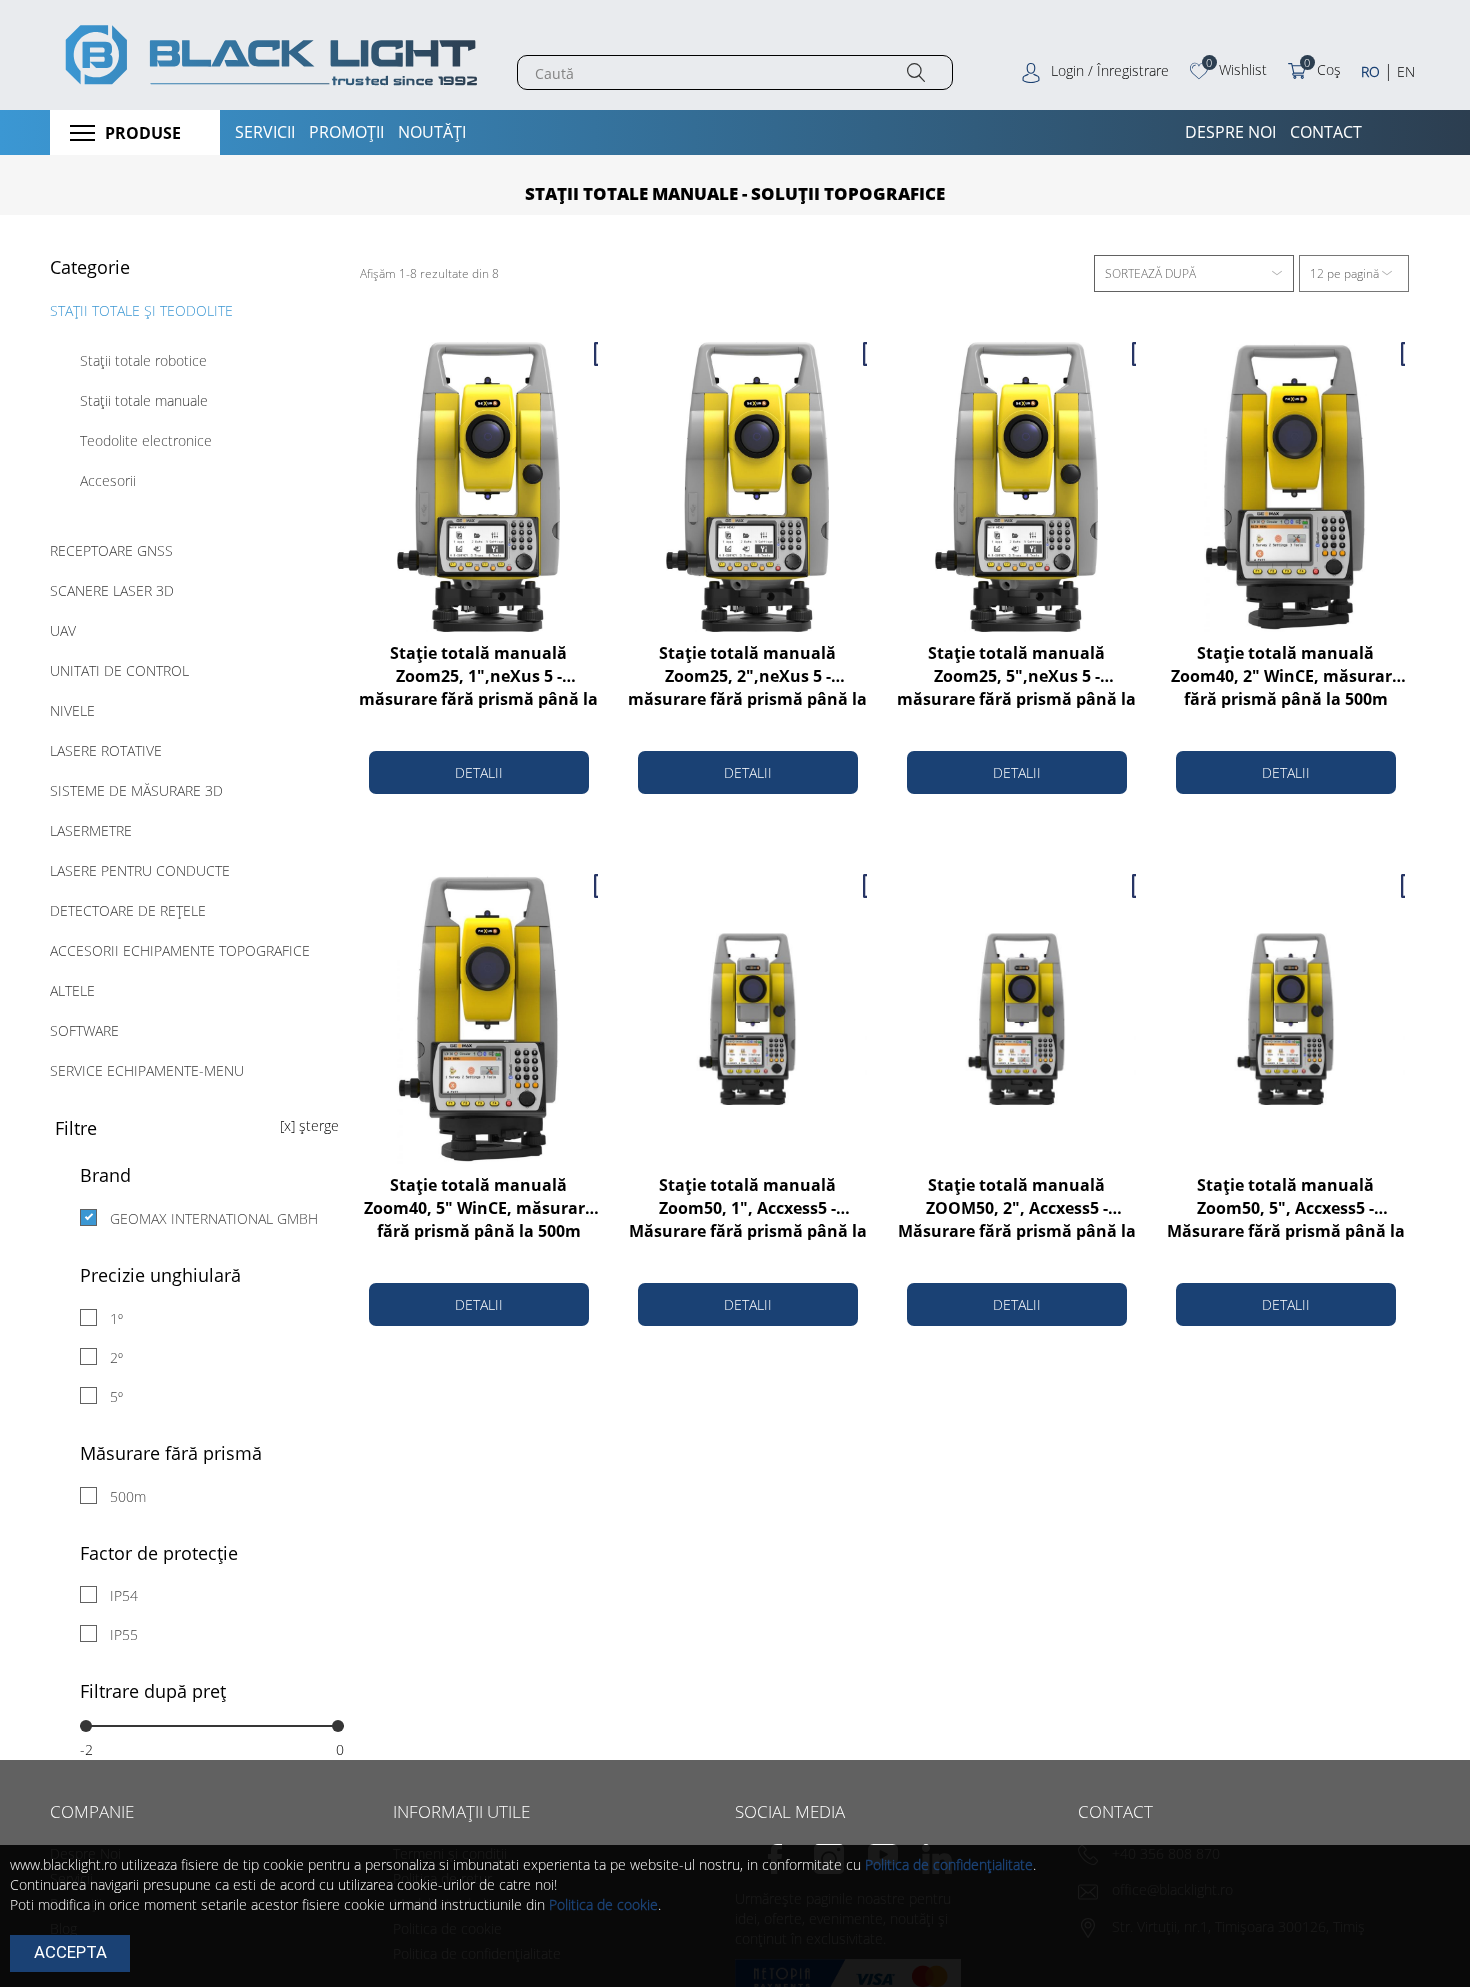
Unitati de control (119, 670)
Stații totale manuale (144, 400)
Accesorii (108, 480)
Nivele (72, 710)
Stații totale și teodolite (141, 310)
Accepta (70, 1952)
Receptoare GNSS (111, 550)
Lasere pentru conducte (140, 870)
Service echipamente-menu (147, 1070)
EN (1406, 71)
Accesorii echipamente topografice (180, 950)
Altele (72, 990)
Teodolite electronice (146, 440)
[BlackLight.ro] (268, 55)
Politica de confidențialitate (949, 1864)
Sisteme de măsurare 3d (136, 790)
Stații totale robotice (143, 360)
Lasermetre (91, 830)
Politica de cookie (603, 1904)
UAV (63, 630)
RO (1370, 71)
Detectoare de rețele (128, 910)
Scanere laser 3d (112, 590)
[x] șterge (309, 1125)
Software (84, 1030)
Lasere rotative (106, 750)
